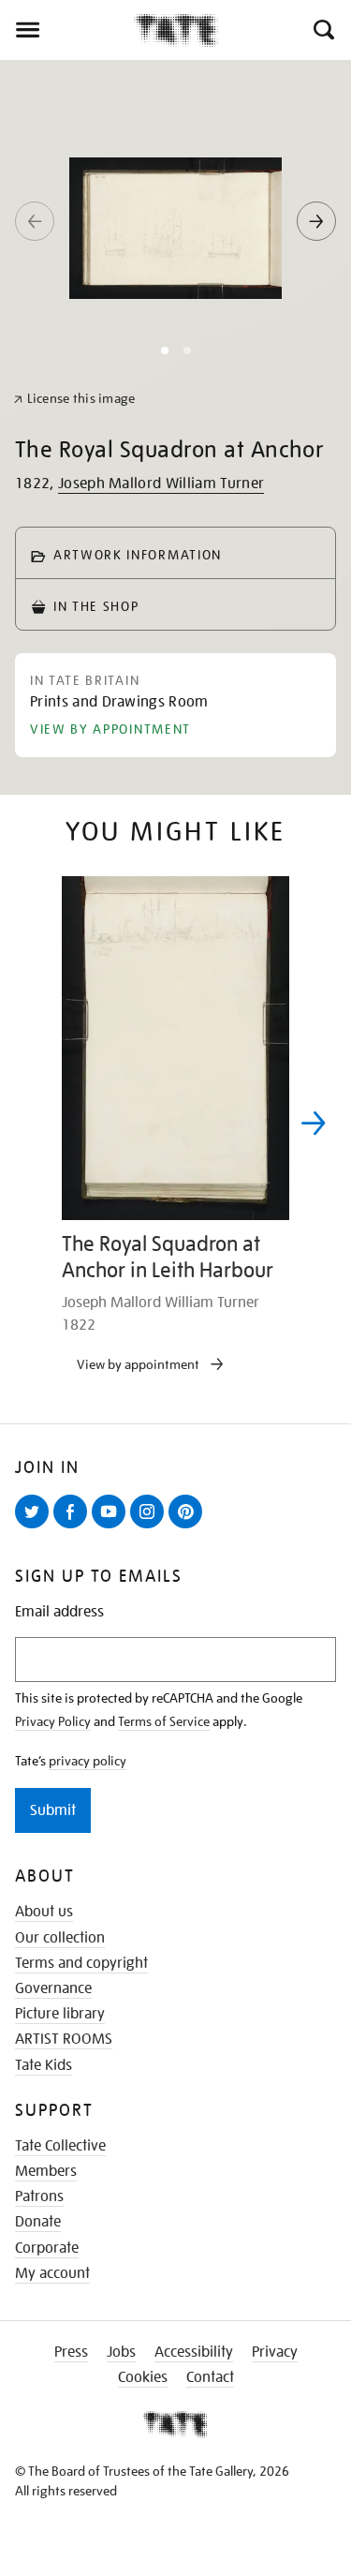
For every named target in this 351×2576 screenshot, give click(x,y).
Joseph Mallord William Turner (161, 484)
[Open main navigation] (67, 30)
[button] (322, 30)
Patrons (39, 2196)
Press (71, 2352)
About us (44, 1912)
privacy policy (88, 1761)
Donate (38, 2222)
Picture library (60, 2014)
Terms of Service (164, 1721)
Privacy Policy (53, 1721)
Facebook (74, 1527)
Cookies (143, 2377)
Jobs (121, 2352)
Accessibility (194, 2352)
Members (46, 2171)
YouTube (112, 1527)
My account (52, 2273)
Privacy (275, 2352)
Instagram (151, 1527)
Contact (210, 2377)
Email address (59, 1612)
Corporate (47, 2248)
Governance (53, 1988)
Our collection (60, 1938)
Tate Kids (44, 2065)
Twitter (36, 1527)
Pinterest (189, 1527)
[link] (74, 399)
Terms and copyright (81, 1963)
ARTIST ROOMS (64, 2039)
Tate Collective (60, 2146)
